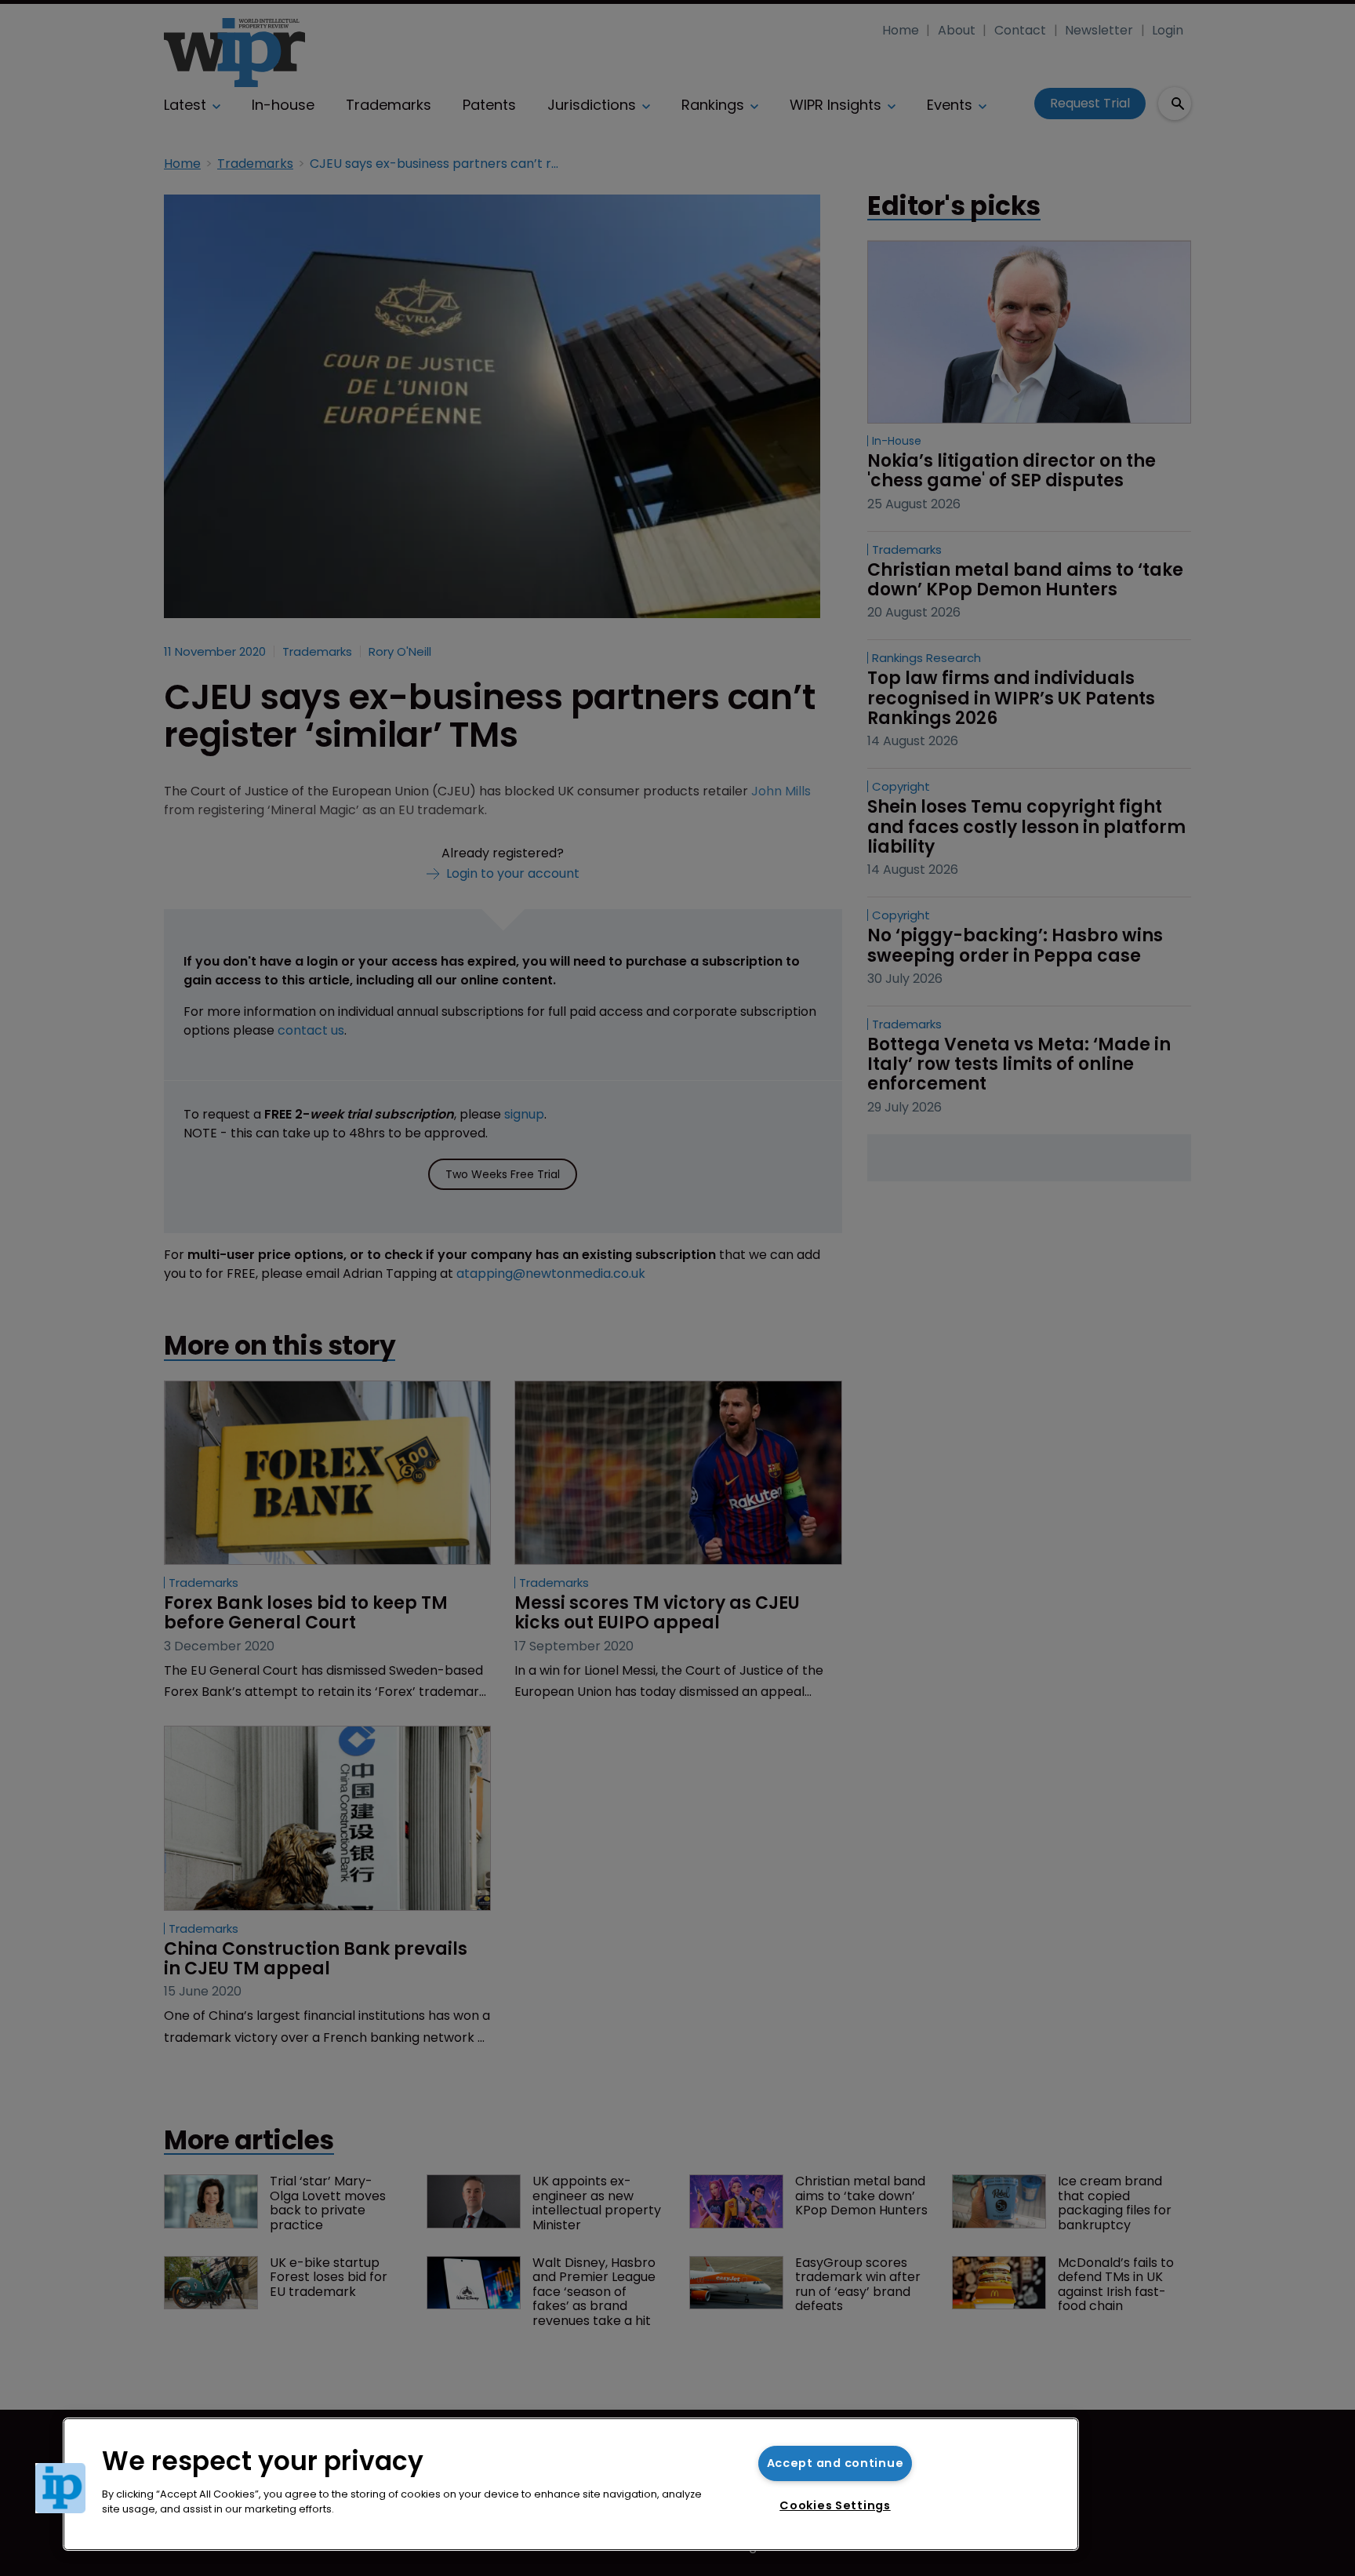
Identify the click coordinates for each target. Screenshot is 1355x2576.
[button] (60, 2488)
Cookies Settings (835, 2505)
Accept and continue (836, 2463)
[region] (571, 2484)
